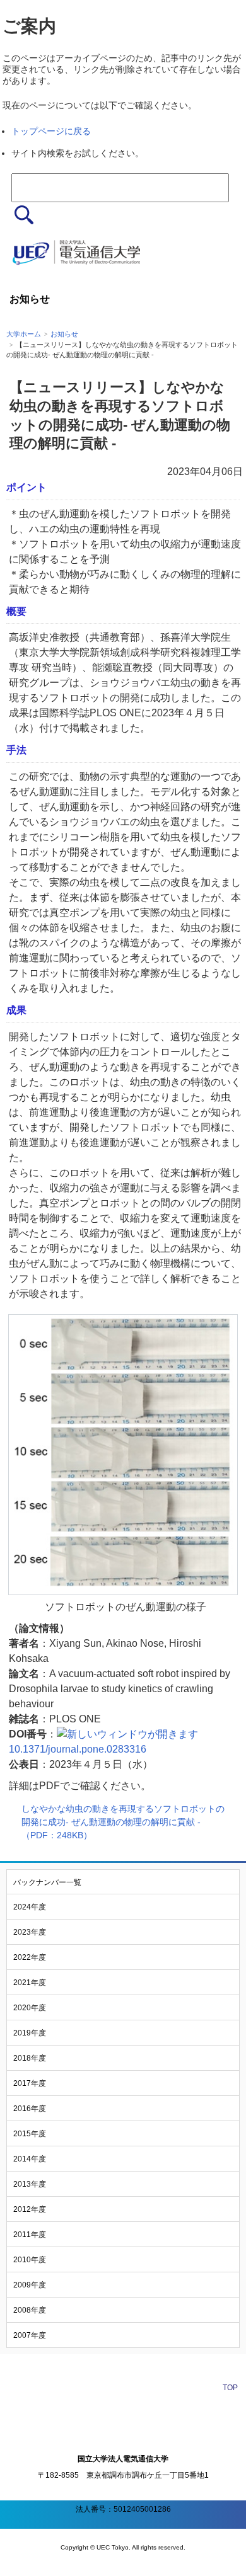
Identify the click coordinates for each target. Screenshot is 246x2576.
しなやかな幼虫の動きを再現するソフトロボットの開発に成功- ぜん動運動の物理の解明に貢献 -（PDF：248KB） (123, 1822)
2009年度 (30, 2285)
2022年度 (30, 1957)
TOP (230, 2388)
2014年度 (30, 2159)
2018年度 (30, 2058)
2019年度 (30, 2033)
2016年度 (30, 2109)
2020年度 (30, 2008)
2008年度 (30, 2310)
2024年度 (30, 1907)
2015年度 (30, 2134)
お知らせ (64, 334)
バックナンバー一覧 (47, 1882)
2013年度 (30, 2184)
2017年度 (30, 2083)
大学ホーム (24, 334)
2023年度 (30, 1932)
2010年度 (30, 2260)
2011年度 (30, 2235)
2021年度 (30, 1983)
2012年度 (30, 2209)
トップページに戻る (51, 131)
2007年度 (30, 2335)
